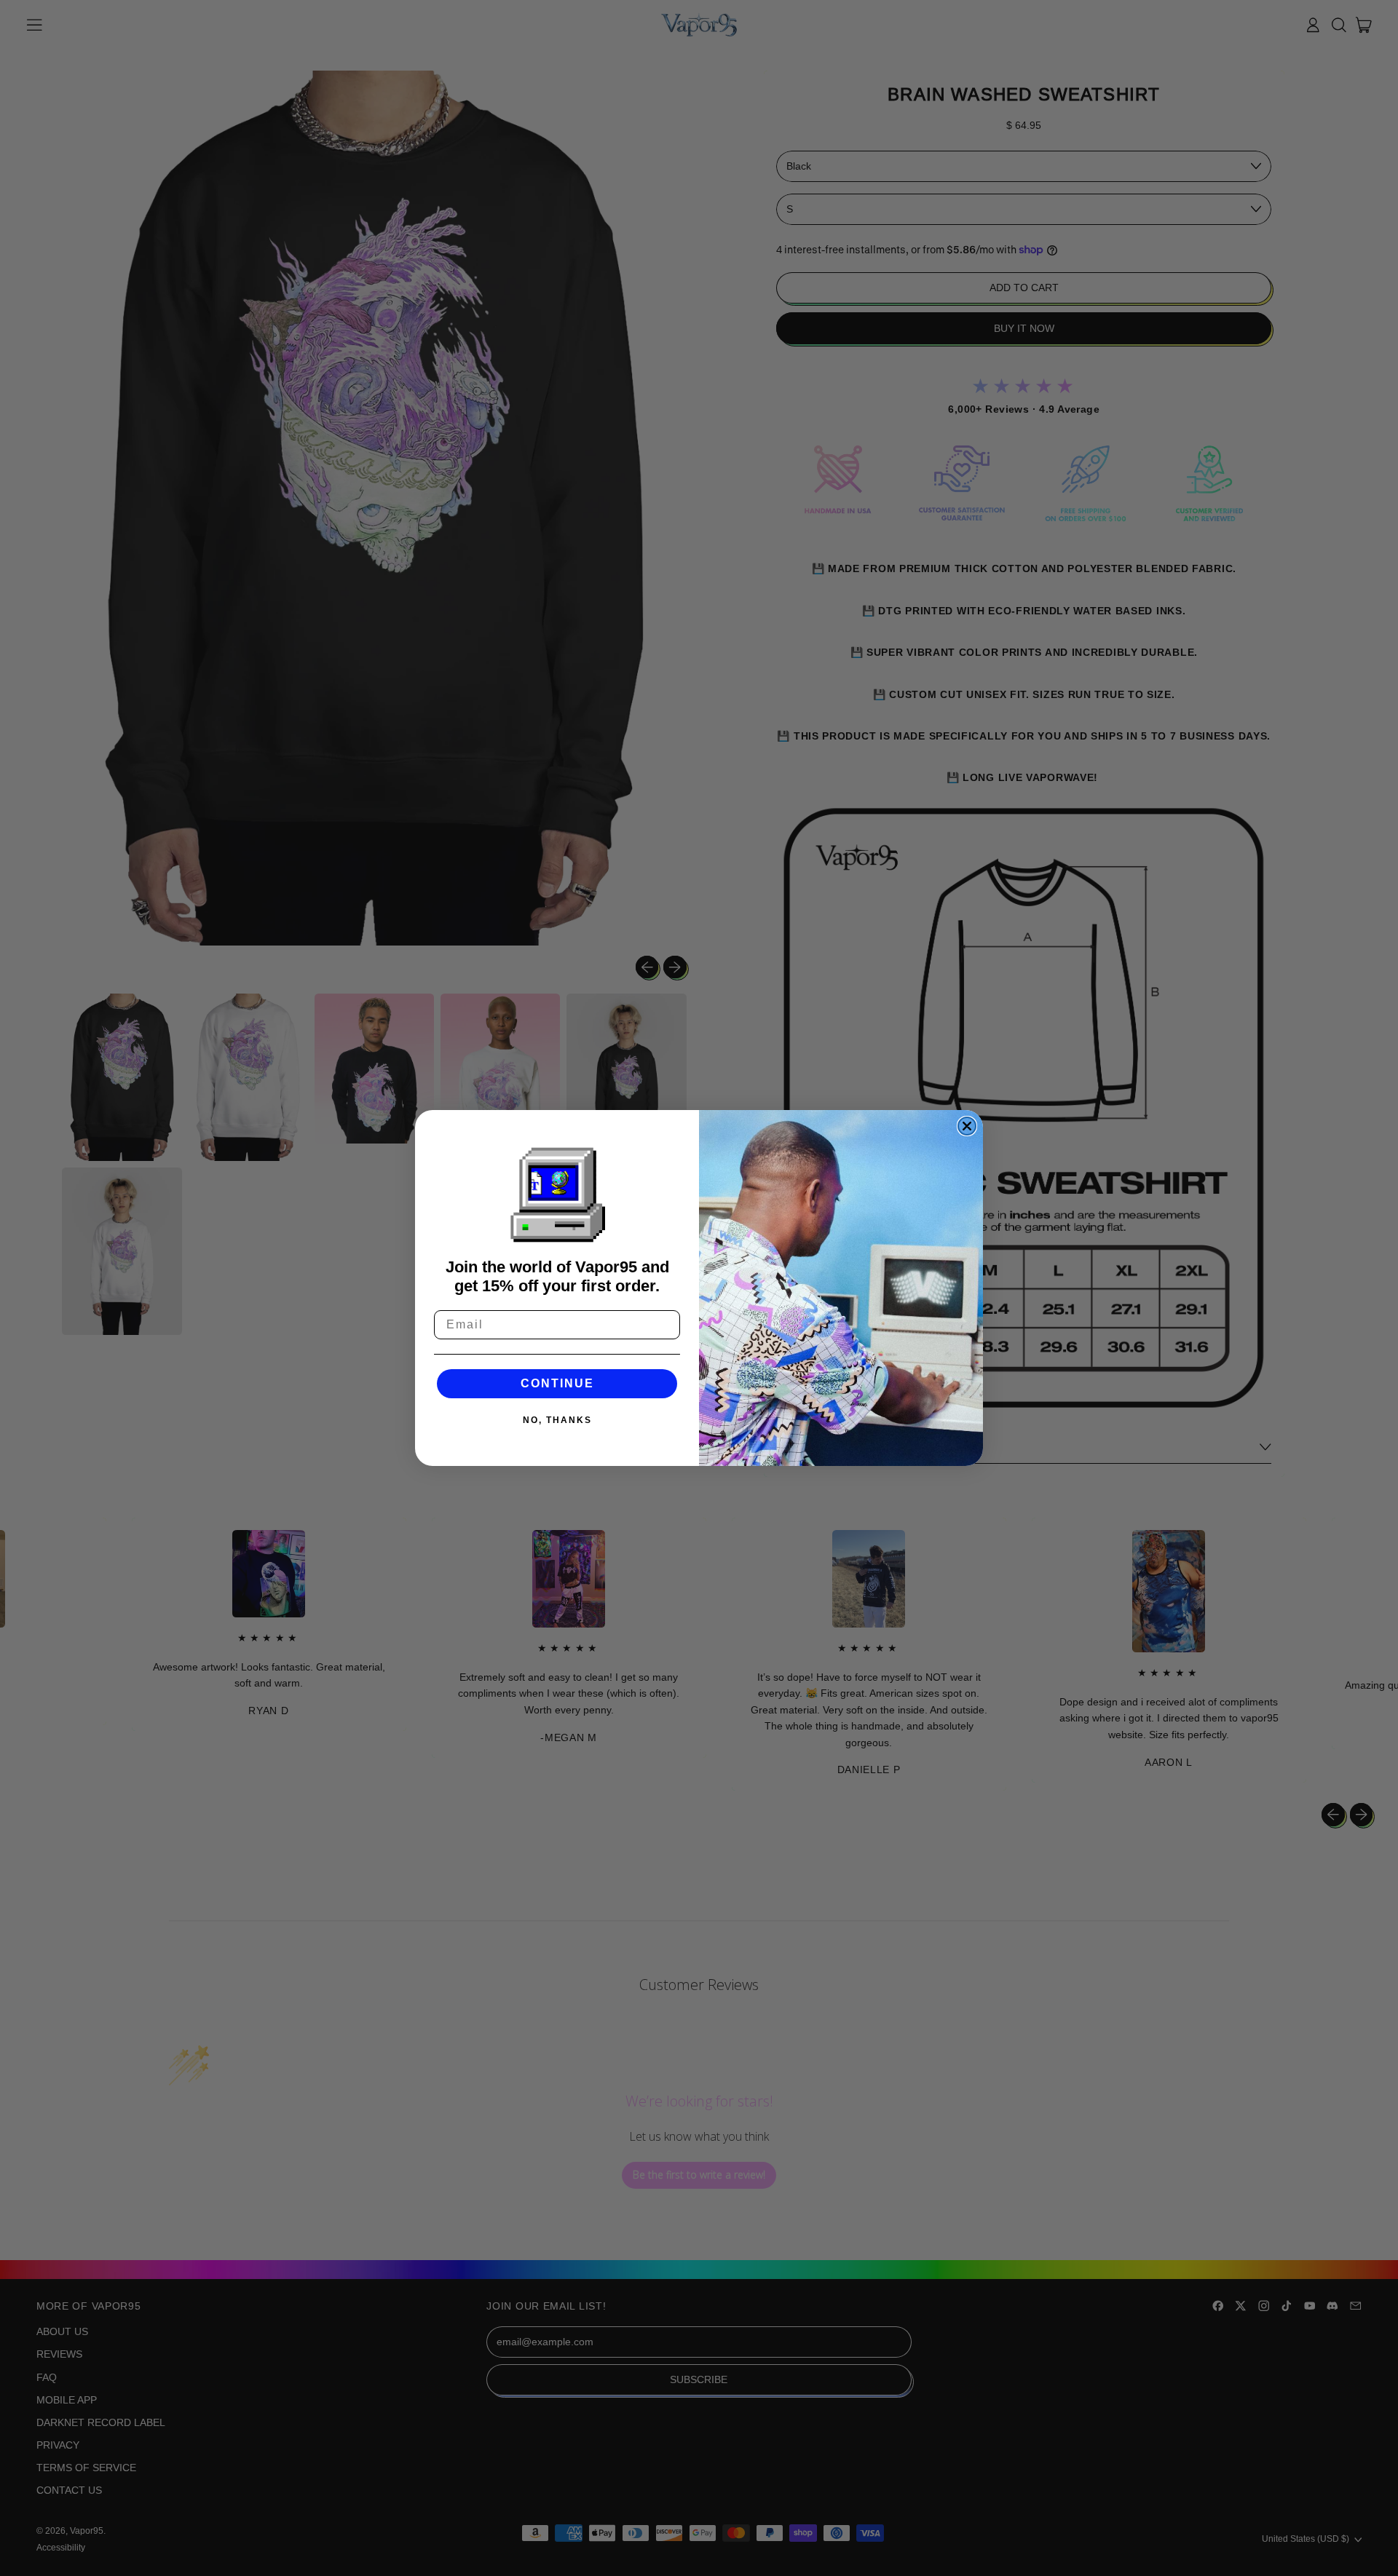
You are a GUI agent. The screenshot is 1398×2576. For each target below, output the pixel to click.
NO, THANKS (557, 1420)
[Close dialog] (967, 1126)
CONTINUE (557, 1383)
